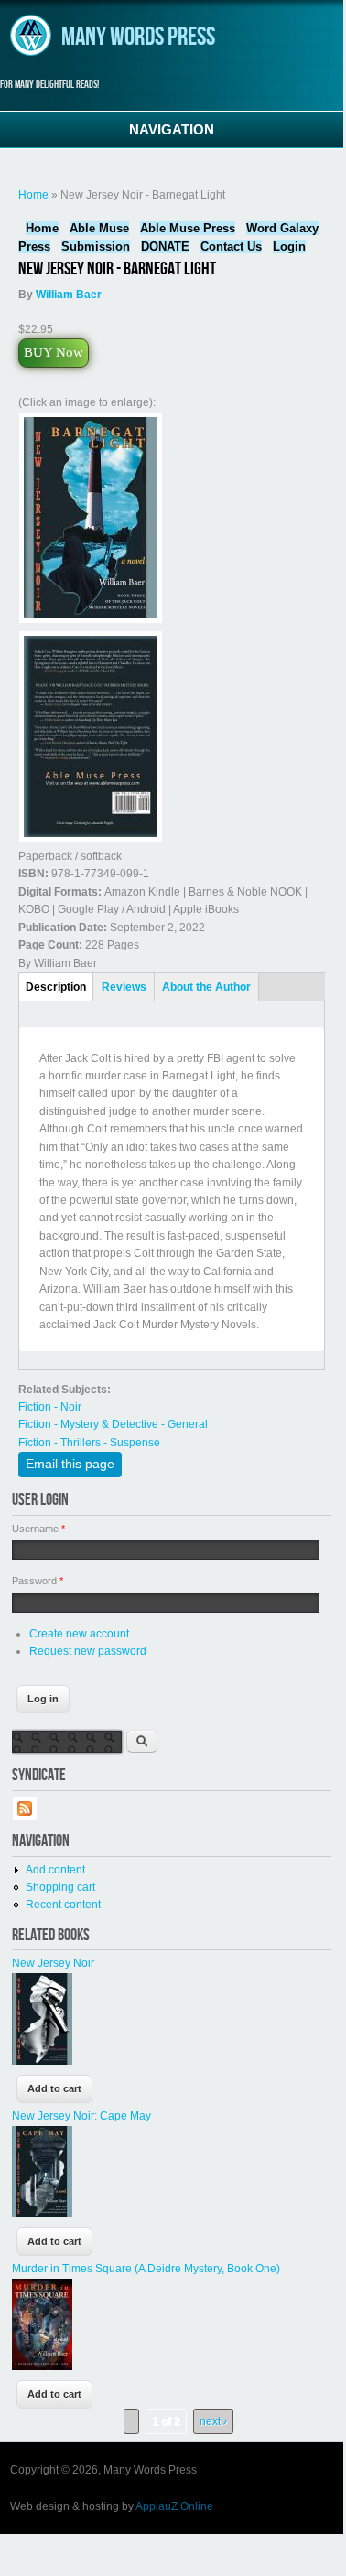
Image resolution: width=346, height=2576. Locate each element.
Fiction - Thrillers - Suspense (89, 1443)
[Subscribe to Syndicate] (25, 1818)
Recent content (63, 1905)
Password (38, 1581)
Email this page (70, 1464)
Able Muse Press (188, 228)
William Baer (69, 295)
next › (213, 2421)
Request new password (88, 1651)
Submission (96, 247)
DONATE (165, 247)
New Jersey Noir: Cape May (81, 2116)
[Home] (31, 53)
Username (38, 1529)
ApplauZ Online (174, 2506)
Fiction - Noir (50, 1407)
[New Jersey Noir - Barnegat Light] (91, 620)
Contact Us (231, 247)
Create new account (79, 1634)
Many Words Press (138, 37)
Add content (55, 1870)
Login (289, 247)
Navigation (172, 129)
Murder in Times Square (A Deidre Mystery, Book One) (146, 2269)
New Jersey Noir (53, 1963)
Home (33, 195)
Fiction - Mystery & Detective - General (113, 1424)
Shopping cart (60, 1887)
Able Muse (99, 228)
